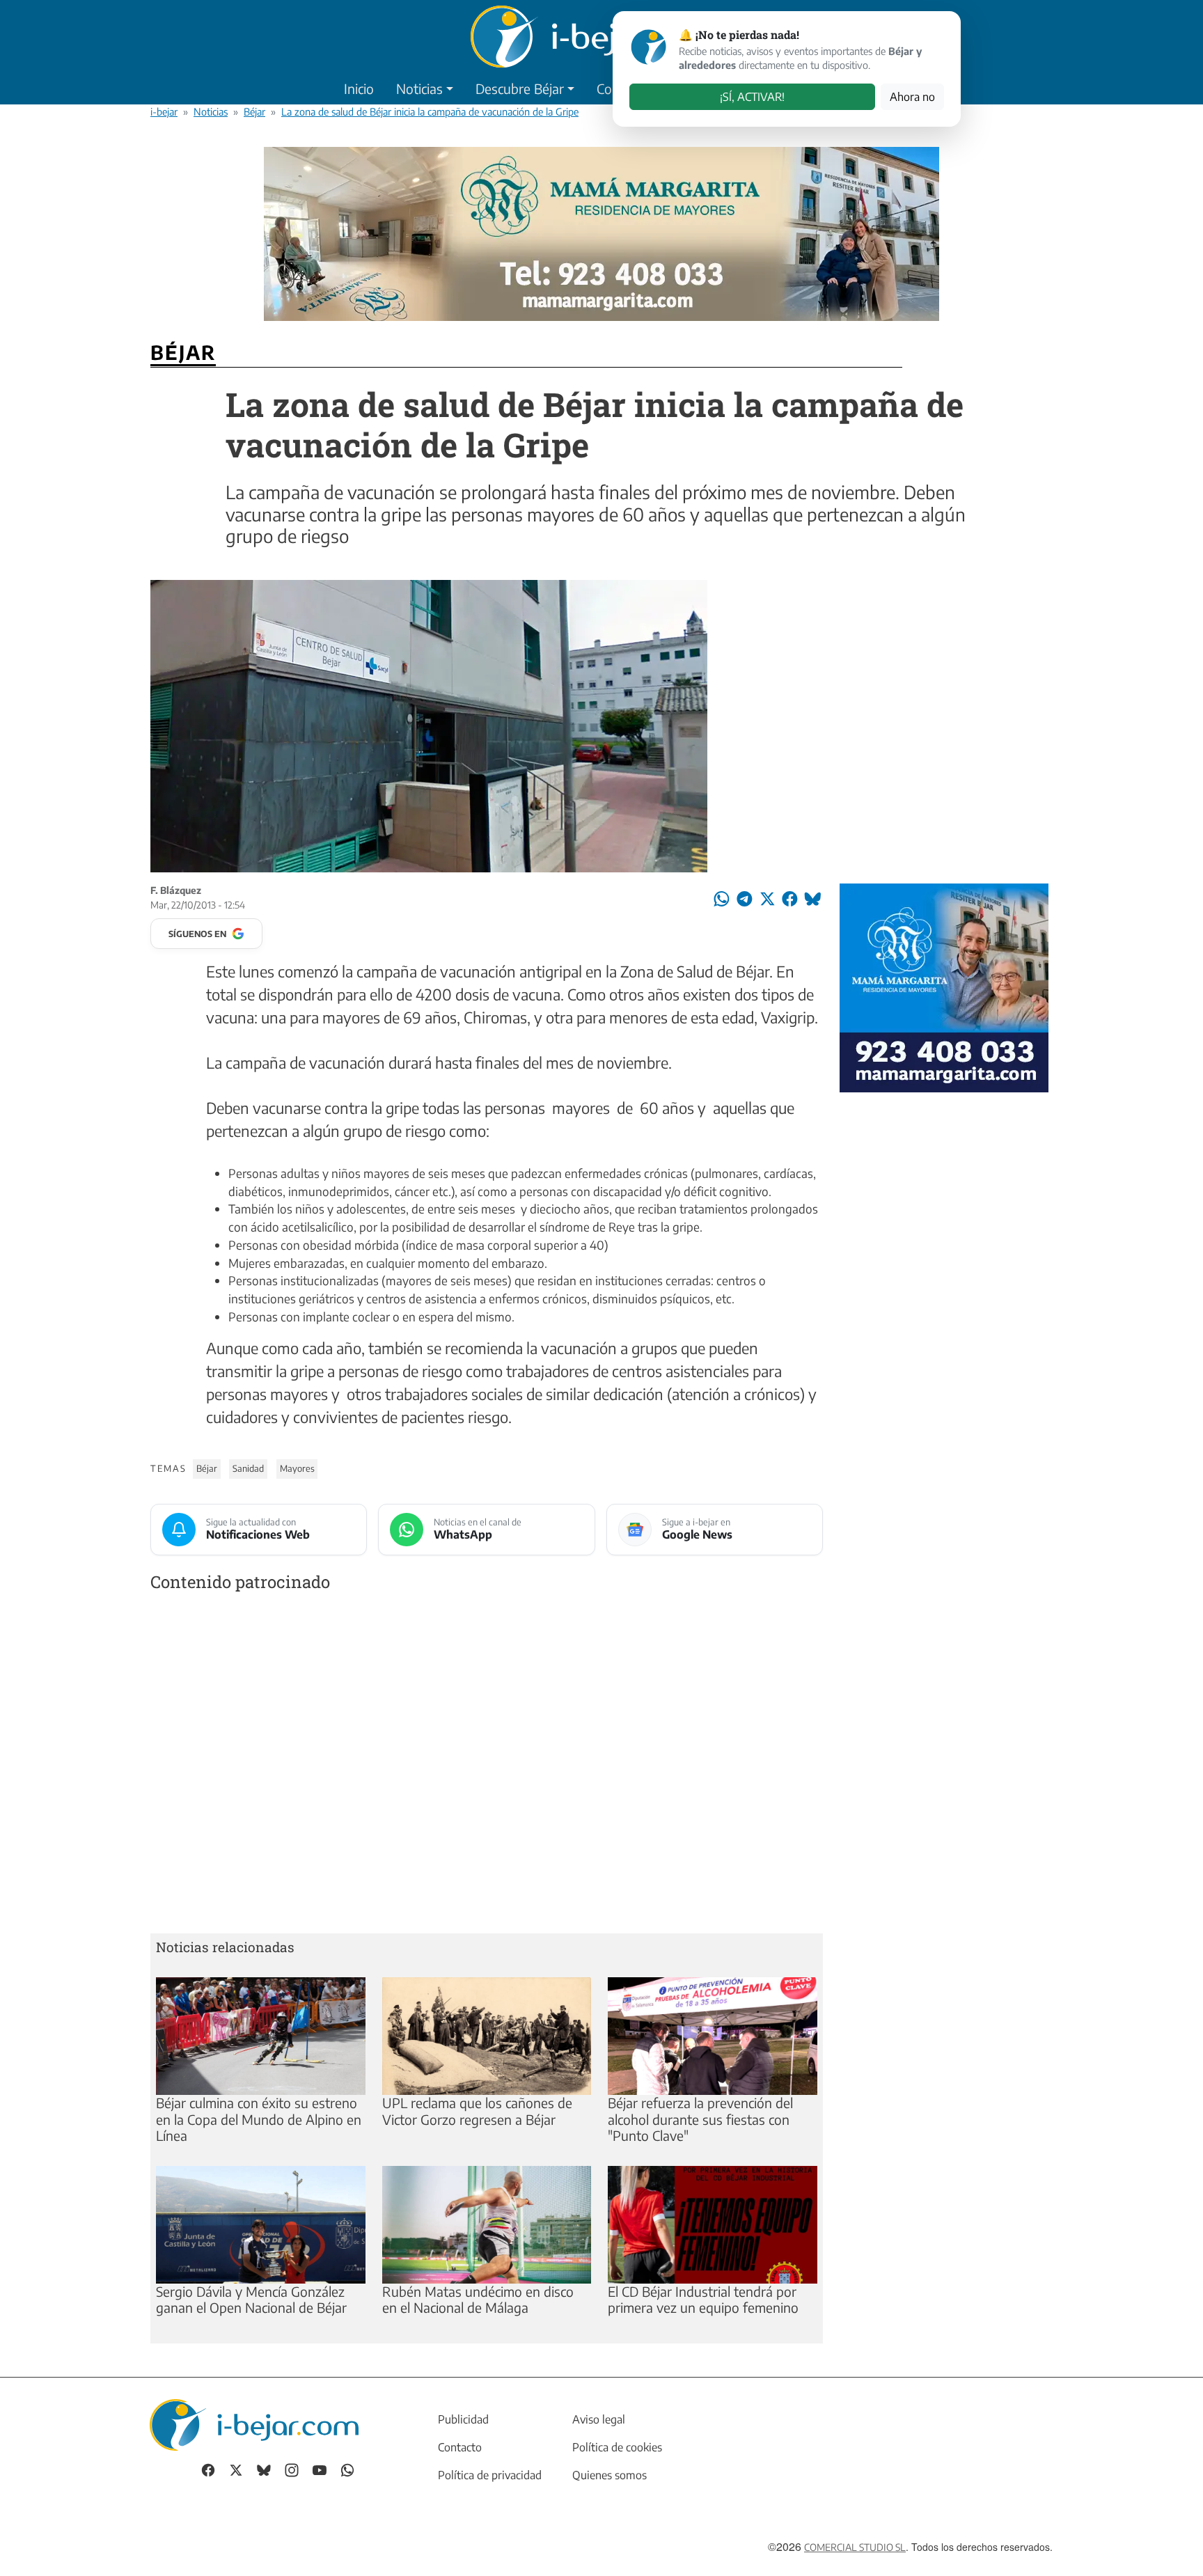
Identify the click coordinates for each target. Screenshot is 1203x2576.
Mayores (297, 1468)
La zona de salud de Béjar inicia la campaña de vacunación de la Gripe (430, 111)
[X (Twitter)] (236, 2469)
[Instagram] (292, 2469)
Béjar (254, 111)
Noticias (419, 88)
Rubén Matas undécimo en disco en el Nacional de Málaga (478, 2299)
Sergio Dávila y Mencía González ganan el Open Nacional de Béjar (251, 2299)
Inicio (359, 88)
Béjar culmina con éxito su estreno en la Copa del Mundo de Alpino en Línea (259, 2119)
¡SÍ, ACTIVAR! (752, 97)
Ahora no (912, 97)
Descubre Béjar (520, 88)
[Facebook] (208, 2469)
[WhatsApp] (347, 2469)
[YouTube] (320, 2469)
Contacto (460, 2447)
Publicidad (463, 2419)
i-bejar (164, 111)
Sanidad (248, 1468)
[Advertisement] (487, 1765)
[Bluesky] (264, 2469)
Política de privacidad (490, 2475)
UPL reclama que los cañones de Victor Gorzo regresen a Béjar (477, 2111)
